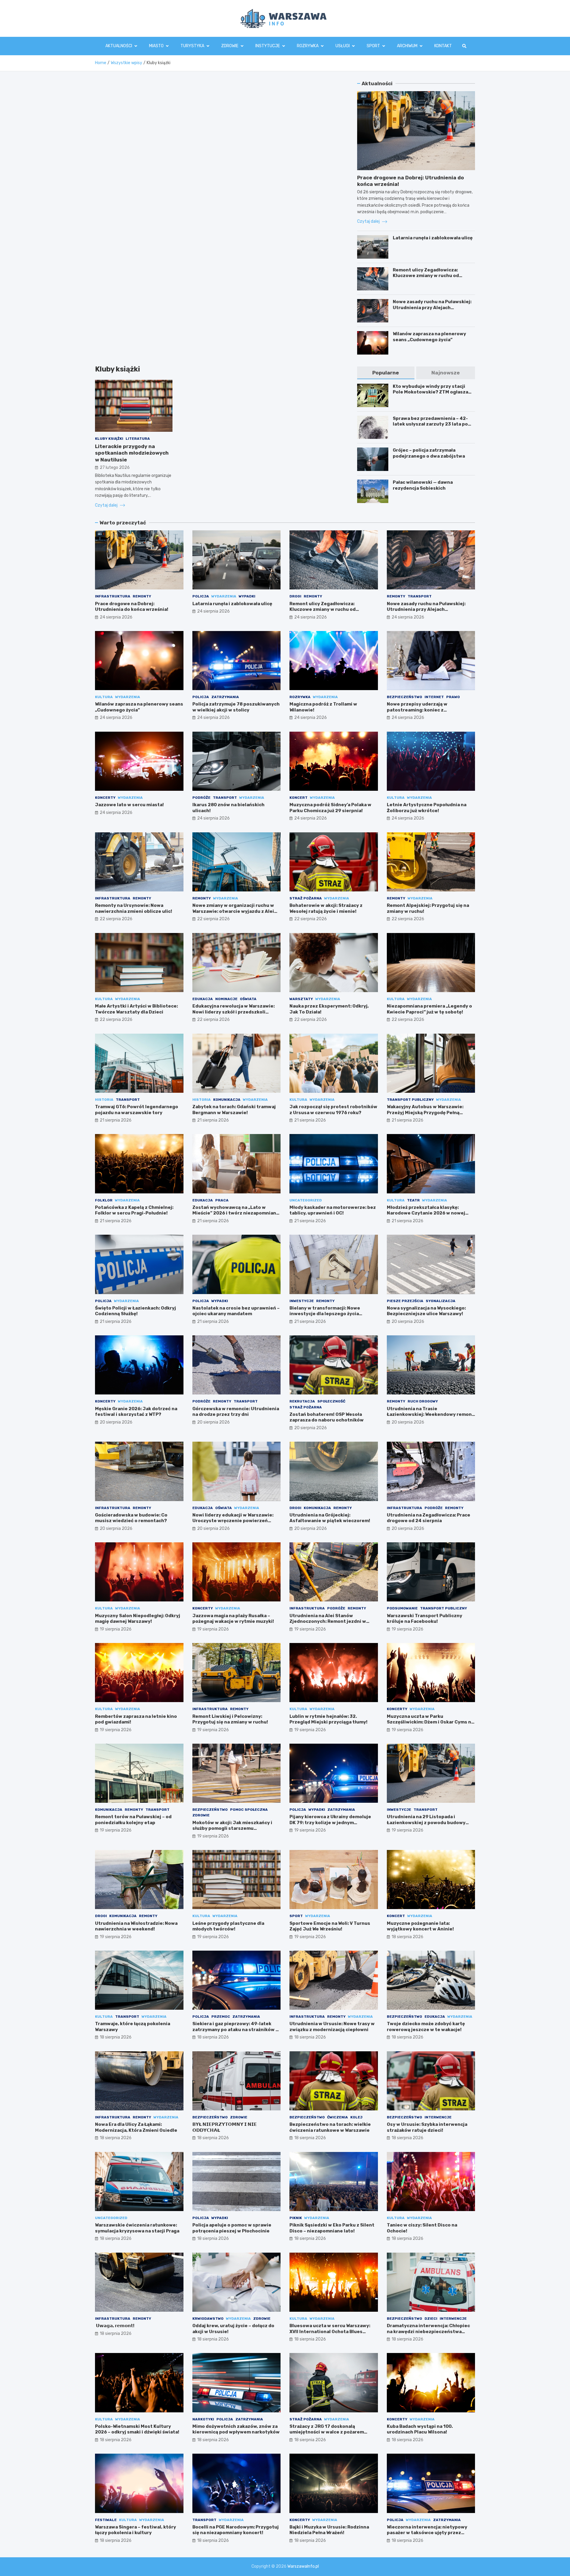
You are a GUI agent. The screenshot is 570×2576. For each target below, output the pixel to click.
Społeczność (331, 1401)
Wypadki (247, 596)
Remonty (142, 596)
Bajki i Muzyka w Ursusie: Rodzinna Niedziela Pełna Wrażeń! (329, 2530)
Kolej (356, 2117)
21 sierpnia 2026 (116, 1120)
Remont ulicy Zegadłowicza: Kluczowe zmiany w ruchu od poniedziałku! (426, 276)
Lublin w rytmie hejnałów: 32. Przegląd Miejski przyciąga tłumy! (328, 1719)
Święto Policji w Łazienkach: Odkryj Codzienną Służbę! (136, 1311)
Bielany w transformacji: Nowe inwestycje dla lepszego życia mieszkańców (325, 1314)
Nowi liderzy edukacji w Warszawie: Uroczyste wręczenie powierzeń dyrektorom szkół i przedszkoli (233, 1521)
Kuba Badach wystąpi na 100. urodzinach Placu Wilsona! (420, 2429)
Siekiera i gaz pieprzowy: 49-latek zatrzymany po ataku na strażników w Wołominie (236, 2029)
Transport (420, 596)
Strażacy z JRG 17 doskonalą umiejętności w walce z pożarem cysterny (327, 2432)
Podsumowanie (402, 1608)
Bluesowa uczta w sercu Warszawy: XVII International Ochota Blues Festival (330, 2331)
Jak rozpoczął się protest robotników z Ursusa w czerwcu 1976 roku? (333, 1110)
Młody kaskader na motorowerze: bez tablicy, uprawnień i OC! (333, 1210)
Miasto (156, 46)
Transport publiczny (410, 1100)
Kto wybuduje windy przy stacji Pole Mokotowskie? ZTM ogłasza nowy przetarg (430, 392)
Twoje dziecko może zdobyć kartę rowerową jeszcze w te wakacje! (426, 2027)
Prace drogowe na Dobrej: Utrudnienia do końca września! (132, 607)
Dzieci (431, 2319)
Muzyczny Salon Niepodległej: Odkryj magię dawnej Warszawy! (138, 1619)
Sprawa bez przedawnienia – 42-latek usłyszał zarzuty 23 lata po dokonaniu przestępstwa (430, 424)
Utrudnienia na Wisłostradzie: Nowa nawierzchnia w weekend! (136, 1926)
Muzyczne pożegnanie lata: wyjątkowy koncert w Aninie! (420, 1926)
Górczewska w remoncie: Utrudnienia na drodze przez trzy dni (236, 1412)
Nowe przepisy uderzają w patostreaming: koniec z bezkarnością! (417, 710)
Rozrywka (308, 46)
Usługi (343, 46)
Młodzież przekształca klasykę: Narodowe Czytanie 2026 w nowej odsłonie (426, 1213)
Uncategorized (306, 1200)
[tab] (386, 373)
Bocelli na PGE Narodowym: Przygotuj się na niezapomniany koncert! (236, 2530)
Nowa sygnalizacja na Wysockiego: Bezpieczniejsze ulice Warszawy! (426, 1311)
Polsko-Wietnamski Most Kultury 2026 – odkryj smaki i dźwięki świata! (137, 2429)
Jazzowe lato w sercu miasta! (129, 805)
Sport (373, 46)
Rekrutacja (302, 1401)
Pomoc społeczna (249, 1810)
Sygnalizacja (441, 1301)
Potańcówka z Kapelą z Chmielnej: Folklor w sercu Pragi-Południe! (134, 1210)
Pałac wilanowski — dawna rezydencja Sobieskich (423, 485)
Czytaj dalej (107, 505)
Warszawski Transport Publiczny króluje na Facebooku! (425, 1619)
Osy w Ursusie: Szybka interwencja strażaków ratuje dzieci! (427, 2127)
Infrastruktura (113, 596)
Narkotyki (203, 2419)
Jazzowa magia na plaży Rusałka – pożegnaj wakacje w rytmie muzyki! (233, 1619)
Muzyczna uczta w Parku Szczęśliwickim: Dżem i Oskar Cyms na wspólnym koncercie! (430, 1722)
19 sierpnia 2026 (116, 1629)
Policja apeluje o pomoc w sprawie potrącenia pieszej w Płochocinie (232, 2228)
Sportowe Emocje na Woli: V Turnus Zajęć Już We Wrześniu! (330, 1926)
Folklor (104, 1200)
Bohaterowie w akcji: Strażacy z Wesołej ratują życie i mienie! (326, 908)
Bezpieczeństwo (404, 697)
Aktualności (119, 46)
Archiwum (407, 46)
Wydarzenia (224, 596)
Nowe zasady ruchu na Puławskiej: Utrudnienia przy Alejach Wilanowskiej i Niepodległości (432, 307)
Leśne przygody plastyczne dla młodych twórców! (228, 1926)
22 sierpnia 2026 (116, 919)
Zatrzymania (225, 697)
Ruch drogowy (423, 1401)
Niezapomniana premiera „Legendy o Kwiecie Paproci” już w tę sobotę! (429, 1009)
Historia (104, 1100)
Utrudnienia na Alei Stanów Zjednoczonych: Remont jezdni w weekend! (328, 1621)
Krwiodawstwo (208, 2319)
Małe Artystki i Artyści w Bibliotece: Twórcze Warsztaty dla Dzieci (136, 1009)
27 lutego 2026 (115, 468)
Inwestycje (302, 1301)
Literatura (138, 439)
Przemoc (221, 2017)
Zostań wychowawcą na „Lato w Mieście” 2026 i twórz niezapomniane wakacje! (236, 1213)
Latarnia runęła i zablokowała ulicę (433, 238)
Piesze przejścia (405, 1301)
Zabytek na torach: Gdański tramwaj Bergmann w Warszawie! (234, 1110)
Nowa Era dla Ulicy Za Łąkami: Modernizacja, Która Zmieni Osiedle (136, 2127)
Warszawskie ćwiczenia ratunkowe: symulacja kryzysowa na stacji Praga (137, 2228)
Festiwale (106, 2520)
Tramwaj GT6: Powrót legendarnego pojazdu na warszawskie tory (137, 1110)
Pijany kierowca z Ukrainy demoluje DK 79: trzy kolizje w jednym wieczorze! (330, 1823)
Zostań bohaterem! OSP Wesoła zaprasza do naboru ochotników (327, 1417)
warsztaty (301, 999)
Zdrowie (230, 46)
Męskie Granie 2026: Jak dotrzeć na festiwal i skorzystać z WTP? (136, 1412)
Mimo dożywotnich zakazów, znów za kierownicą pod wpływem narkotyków (236, 2429)
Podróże (201, 798)
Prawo (453, 697)
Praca (222, 1200)
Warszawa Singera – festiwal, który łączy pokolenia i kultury (136, 2530)
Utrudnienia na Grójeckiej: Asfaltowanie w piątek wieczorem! (330, 1518)
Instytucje (268, 46)
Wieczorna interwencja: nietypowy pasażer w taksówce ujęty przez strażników (427, 2533)
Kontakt (443, 46)
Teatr (413, 1200)
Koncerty (105, 798)
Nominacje (226, 999)
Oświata (248, 999)
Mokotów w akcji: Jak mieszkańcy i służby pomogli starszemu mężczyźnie (232, 1828)
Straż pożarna (306, 898)
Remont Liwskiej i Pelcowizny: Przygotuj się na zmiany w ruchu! (230, 1719)
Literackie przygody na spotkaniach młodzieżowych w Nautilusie (132, 453)
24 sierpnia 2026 (116, 617)
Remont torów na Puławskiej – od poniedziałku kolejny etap (133, 1820)
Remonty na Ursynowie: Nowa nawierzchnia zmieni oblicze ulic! (134, 908)
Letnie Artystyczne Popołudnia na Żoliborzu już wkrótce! (427, 808)
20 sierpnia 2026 (408, 1322)
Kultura (104, 697)
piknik (296, 2218)
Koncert (299, 798)
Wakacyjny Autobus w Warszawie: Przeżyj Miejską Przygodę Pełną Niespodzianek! (425, 1113)
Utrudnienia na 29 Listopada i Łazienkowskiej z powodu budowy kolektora (426, 1823)
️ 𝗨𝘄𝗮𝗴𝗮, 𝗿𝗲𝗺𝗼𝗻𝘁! (115, 2326)
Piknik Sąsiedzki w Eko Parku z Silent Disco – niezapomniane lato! (332, 2228)
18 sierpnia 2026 (407, 1937)
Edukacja (203, 999)
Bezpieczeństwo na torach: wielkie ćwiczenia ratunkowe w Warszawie (330, 2127)
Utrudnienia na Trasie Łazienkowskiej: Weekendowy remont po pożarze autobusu (430, 1414)
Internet (434, 697)
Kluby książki (109, 439)
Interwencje (438, 2117)
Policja (201, 596)
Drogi (295, 596)
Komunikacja (227, 1100)
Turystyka (192, 46)
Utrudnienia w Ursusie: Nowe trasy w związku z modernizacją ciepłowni (332, 2027)
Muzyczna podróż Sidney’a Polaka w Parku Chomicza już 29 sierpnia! (330, 808)
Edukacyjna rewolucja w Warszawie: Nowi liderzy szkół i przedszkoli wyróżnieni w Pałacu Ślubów (233, 1012)
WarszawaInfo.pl (303, 2566)
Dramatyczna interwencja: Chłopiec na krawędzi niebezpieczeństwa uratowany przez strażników (428, 2331)
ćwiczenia (338, 2117)
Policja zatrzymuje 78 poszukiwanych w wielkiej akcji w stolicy (236, 707)
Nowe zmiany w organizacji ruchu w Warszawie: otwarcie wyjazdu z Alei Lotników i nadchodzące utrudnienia (235, 911)
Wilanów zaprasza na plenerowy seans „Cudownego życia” (429, 337)
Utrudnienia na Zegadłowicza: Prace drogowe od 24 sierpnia (429, 1518)
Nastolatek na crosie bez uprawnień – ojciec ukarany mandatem (236, 1311)
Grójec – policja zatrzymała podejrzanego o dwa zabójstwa (429, 453)
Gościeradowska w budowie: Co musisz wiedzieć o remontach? (131, 1518)
